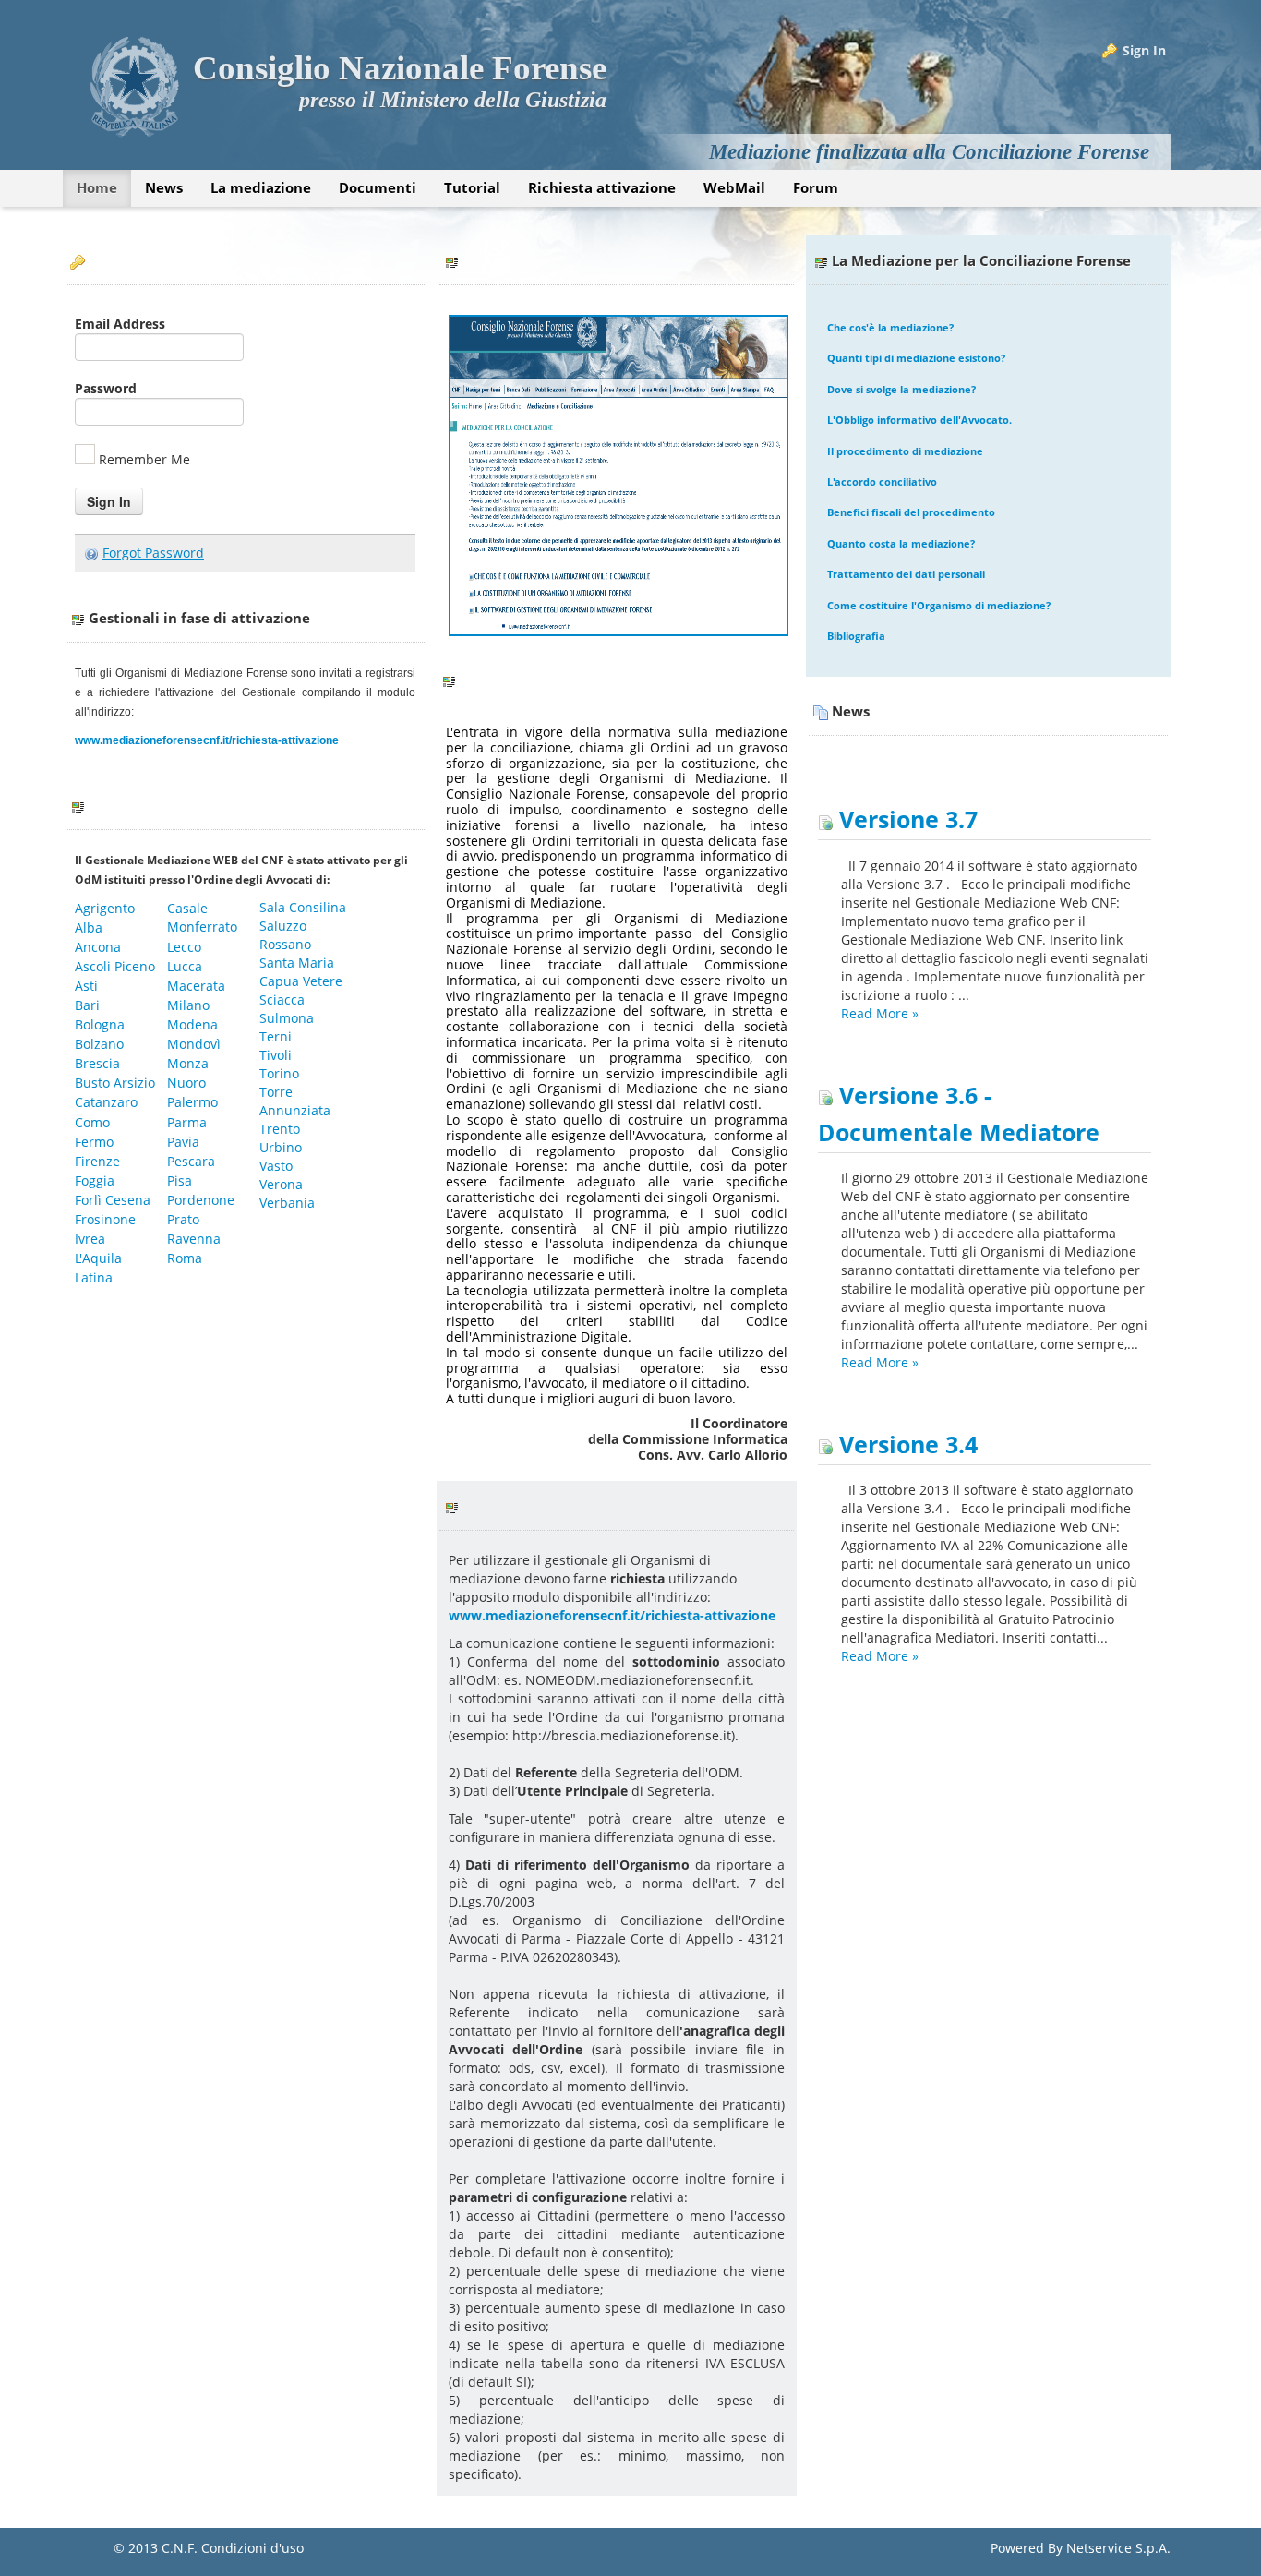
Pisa (180, 1180)
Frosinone (105, 1219)
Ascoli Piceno (117, 966)
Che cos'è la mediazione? (890, 327)
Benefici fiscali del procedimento (911, 512)
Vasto (278, 1166)
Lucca (186, 966)
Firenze (97, 1161)
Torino (281, 1073)
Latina (96, 1277)
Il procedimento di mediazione (905, 451)
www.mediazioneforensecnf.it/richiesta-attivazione (207, 740)
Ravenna (196, 1239)
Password (106, 388)
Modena (194, 1024)
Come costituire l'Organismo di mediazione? (939, 605)
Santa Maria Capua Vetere (303, 972)
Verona (283, 1184)
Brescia (97, 1063)
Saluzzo (283, 926)
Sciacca (282, 999)
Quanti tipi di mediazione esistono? (916, 358)
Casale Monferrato (202, 917)
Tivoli (276, 1055)
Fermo (96, 1142)
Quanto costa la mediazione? (901, 543)
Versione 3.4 (905, 1444)
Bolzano (101, 1044)
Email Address (120, 324)
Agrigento (107, 908)
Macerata (198, 986)
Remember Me (144, 459)
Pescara (193, 1161)
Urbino (282, 1147)
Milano (190, 1005)
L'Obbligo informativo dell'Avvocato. (919, 420)
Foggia (95, 1180)
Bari (87, 1005)
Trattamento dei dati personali (906, 574)
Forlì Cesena (113, 1200)
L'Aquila (100, 1258)
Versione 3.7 (905, 819)
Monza (190, 1063)
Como (94, 1122)
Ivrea (90, 1239)
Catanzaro (108, 1102)
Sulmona (288, 1018)
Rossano (285, 944)
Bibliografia (856, 636)
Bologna (100, 1024)
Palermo (194, 1102)
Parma (189, 1122)
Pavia (183, 1142)
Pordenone (203, 1200)
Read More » (880, 1013)
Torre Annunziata (295, 1101)
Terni (277, 1036)
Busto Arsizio (115, 1083)
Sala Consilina (303, 907)
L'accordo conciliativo (882, 481)
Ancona (100, 947)
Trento (282, 1129)
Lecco (186, 947)
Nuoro (188, 1083)
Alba (90, 927)
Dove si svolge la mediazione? (901, 389)
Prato (185, 1219)
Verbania (289, 1203)
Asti (86, 986)
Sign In (1144, 50)
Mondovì (196, 1044)
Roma (186, 1258)
